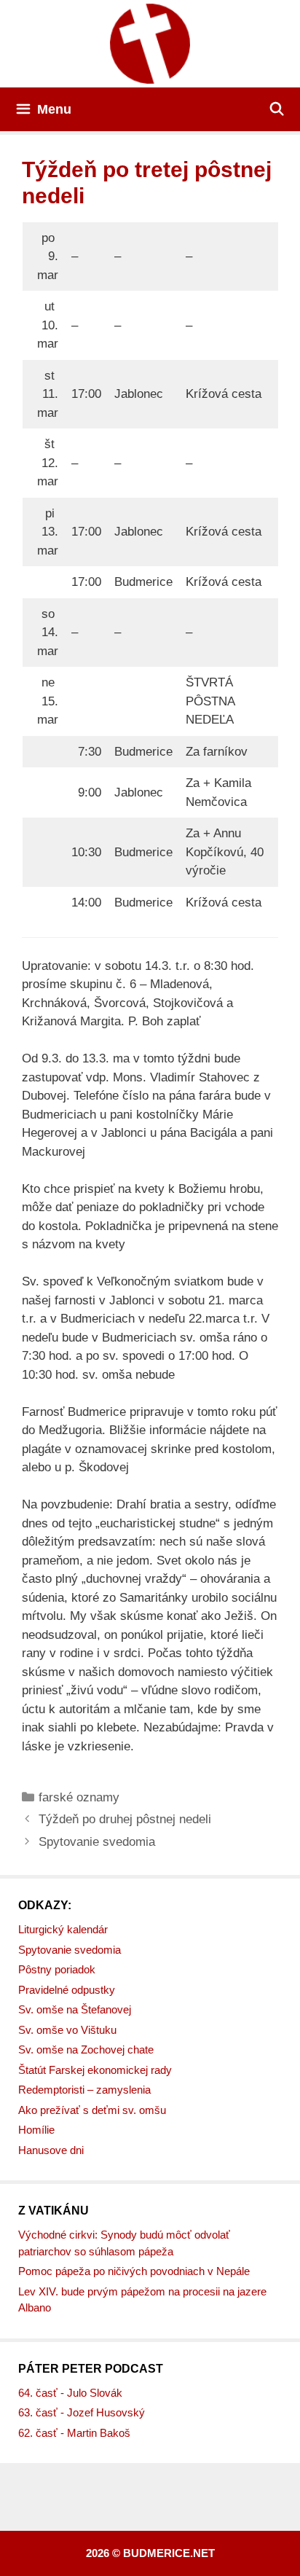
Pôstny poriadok (57, 1969)
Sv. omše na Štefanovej (75, 2009)
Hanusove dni (51, 2150)
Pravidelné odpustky (67, 1990)
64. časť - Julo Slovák (70, 2393)
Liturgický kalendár (63, 1929)
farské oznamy (79, 1797)
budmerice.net (169, 2553)
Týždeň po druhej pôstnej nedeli (125, 1819)
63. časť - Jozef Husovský (82, 2412)
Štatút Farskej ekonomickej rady (95, 2070)
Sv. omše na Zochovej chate (86, 2050)
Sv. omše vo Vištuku (67, 2030)
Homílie (36, 2130)
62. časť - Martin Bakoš (74, 2433)
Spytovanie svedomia (97, 1842)
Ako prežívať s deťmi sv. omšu (92, 2110)
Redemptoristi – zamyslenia (84, 2090)
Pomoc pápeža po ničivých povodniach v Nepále (134, 2271)
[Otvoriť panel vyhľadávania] (277, 109)
